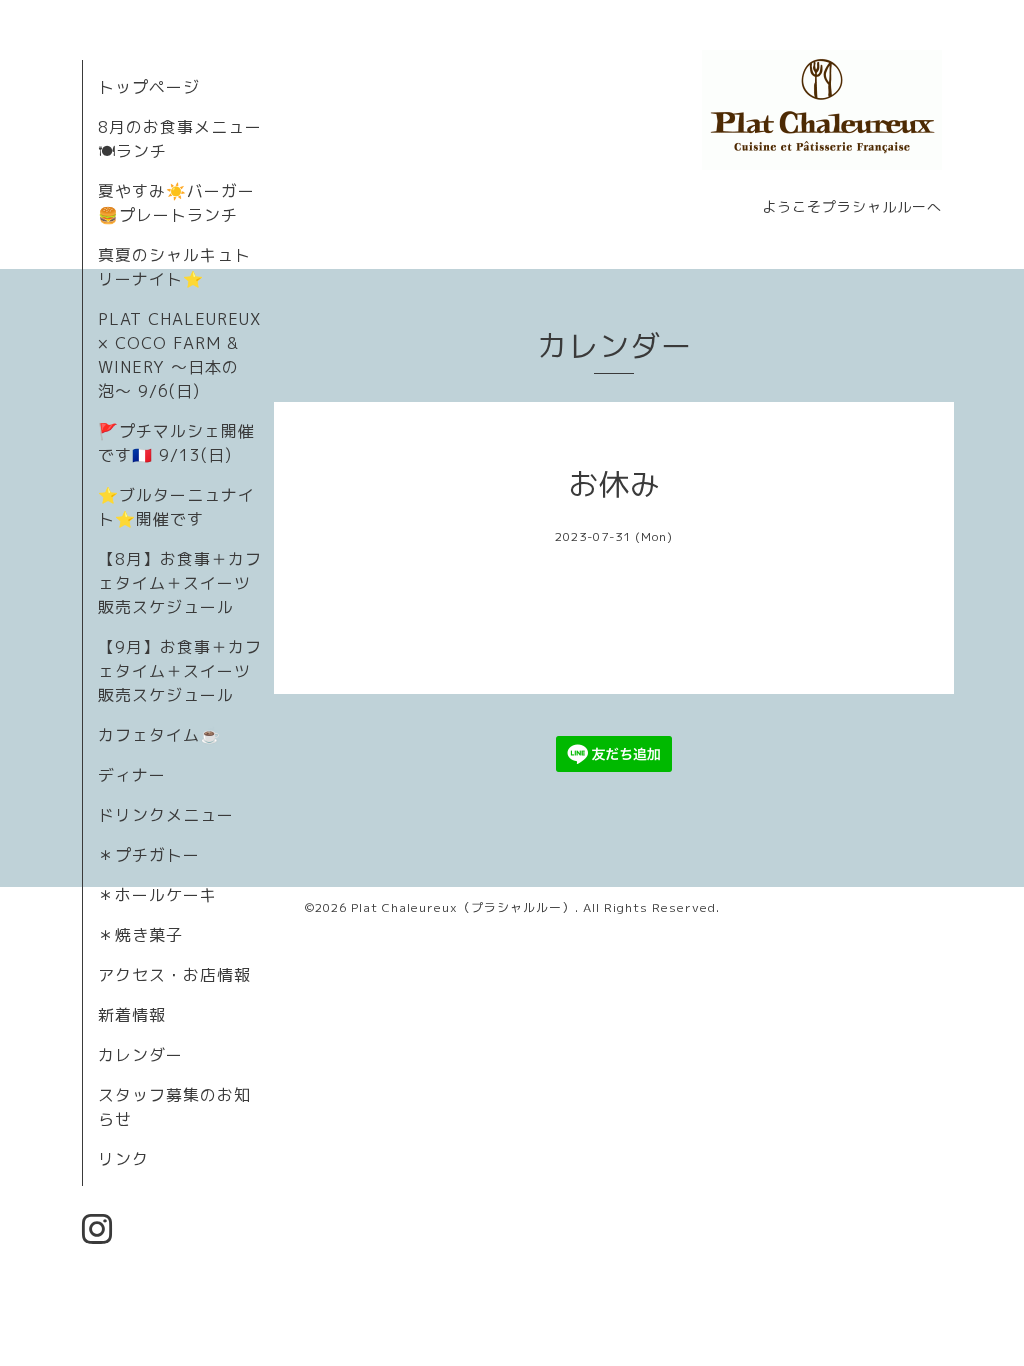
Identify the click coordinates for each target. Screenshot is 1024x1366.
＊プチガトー (149, 855)
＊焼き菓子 (140, 935)
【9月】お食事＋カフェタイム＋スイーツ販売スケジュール (180, 671)
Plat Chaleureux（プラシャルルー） (463, 907)
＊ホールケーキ (157, 895)
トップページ (149, 87)
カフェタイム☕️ (159, 735)
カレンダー (140, 1055)
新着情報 (132, 1015)
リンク (123, 1159)
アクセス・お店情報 (174, 975)
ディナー (132, 775)
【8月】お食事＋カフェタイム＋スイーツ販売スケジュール (180, 583)
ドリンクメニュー (166, 815)
